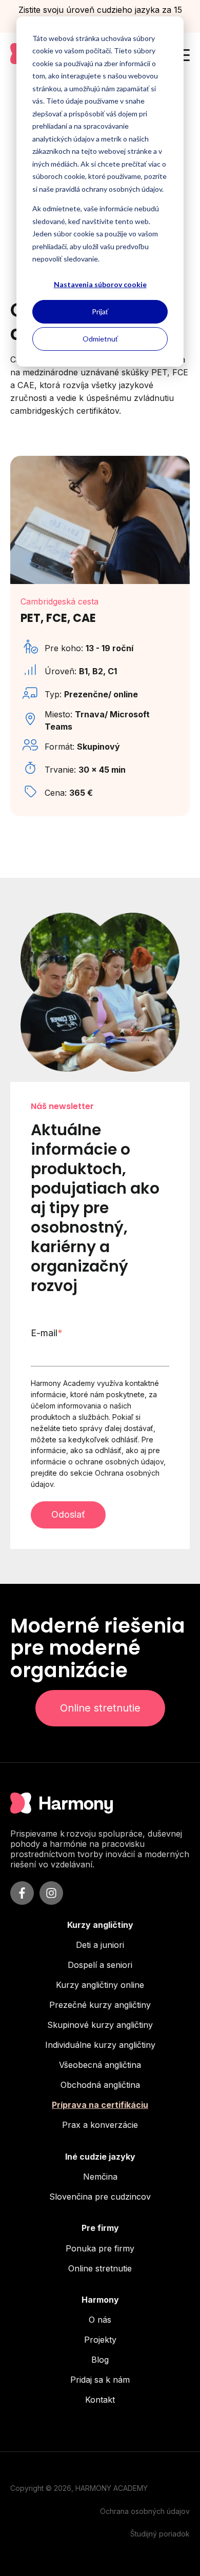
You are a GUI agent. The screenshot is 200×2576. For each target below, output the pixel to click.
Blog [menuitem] (100, 2360)
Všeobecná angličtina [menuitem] (100, 2065)
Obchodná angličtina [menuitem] (100, 2085)
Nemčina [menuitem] (100, 2177)
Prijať (100, 311)
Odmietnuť (100, 339)
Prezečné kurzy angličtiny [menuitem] (100, 2005)
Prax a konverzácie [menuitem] (100, 2125)
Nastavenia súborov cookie (100, 284)
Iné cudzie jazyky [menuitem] (100, 2157)
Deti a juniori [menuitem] (100, 1945)
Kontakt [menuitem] (100, 2400)
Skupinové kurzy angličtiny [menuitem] (100, 2025)
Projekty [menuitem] (100, 2340)
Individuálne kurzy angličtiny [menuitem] (100, 2045)
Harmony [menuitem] (100, 2300)
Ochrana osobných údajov (145, 2511)
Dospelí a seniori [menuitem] (100, 1965)
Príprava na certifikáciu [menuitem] (100, 2105)
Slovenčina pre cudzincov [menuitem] (100, 2197)
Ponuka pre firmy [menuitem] (100, 2248)
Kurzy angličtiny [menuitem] (100, 1925)
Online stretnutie (100, 1708)
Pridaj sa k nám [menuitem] (100, 2380)
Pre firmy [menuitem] (100, 2228)
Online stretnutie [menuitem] (100, 2268)
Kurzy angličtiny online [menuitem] (100, 1985)
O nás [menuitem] (100, 2320)
